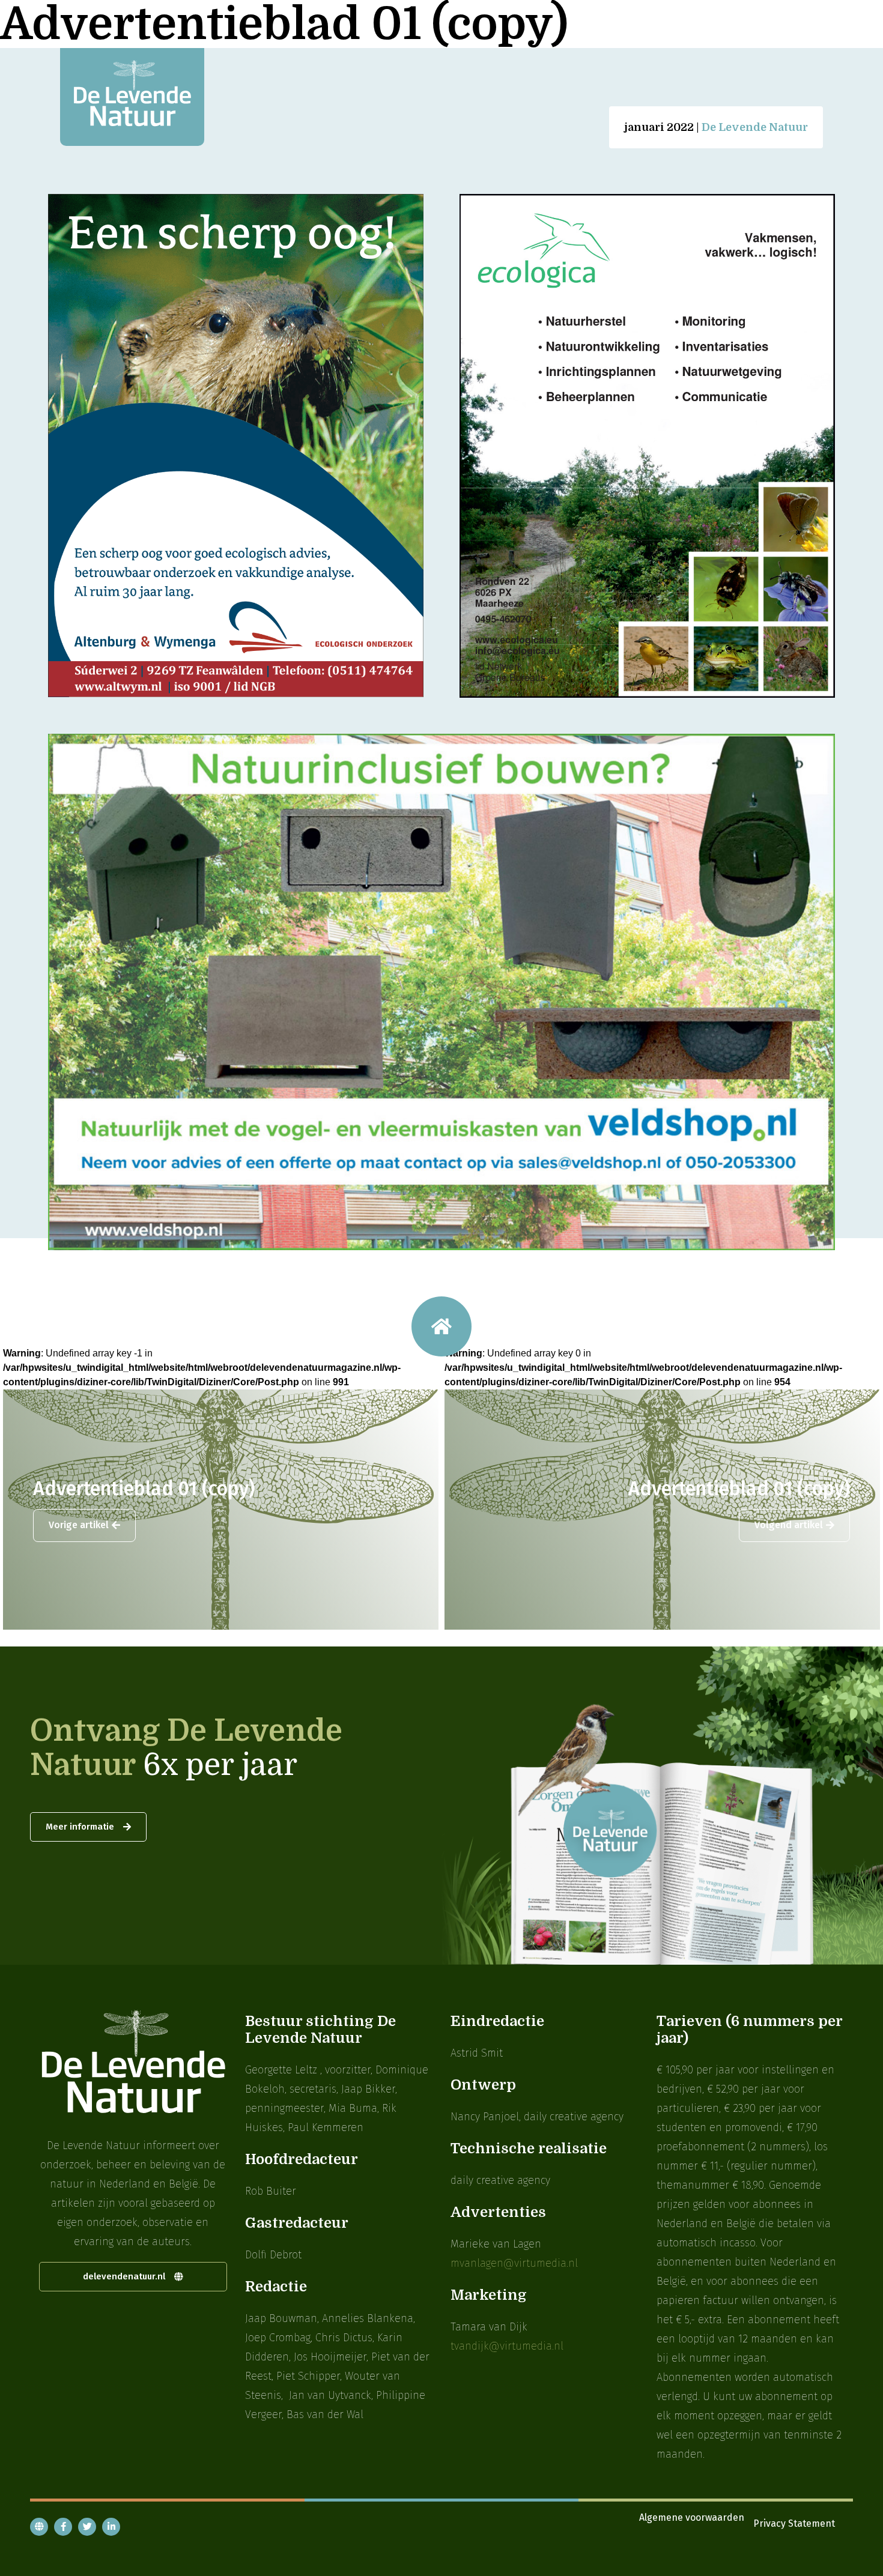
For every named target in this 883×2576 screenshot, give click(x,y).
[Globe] (39, 2527)
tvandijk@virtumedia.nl (507, 2346)
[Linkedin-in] (111, 2527)
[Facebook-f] (63, 2527)
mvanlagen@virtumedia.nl (514, 2263)
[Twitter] (87, 2527)
